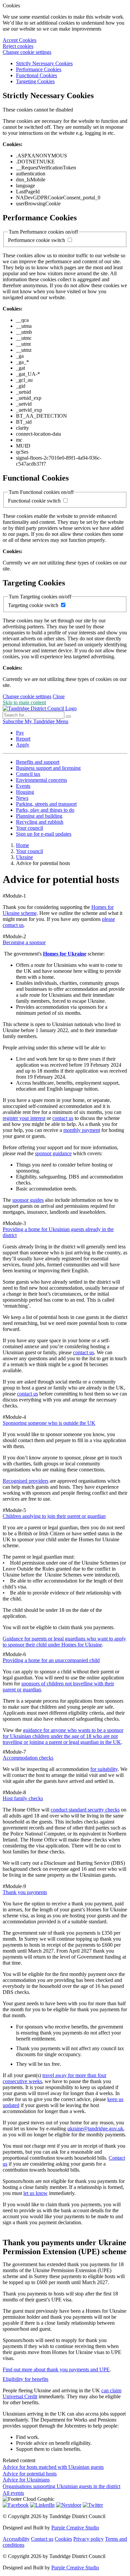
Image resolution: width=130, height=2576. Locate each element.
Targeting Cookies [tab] (35, 81)
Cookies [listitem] (63, 2539)
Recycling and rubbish (40, 822)
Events (23, 786)
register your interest (24, 1118)
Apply (23, 745)
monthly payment (82, 1130)
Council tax (28, 774)
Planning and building (39, 816)
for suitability (104, 1769)
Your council (29, 828)
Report (23, 739)
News (22, 798)
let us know (35, 2193)
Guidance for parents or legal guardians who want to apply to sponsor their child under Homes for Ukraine (64, 1642)
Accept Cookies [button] (19, 40)
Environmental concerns (41, 780)
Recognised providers (25, 1481)
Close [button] (59, 696)
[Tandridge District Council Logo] (40, 708)
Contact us (42, 2539)
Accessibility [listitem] (16, 2539)
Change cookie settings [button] (27, 52)
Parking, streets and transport (46, 804)
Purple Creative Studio (75, 2528)
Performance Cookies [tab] (39, 69)
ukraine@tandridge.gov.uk (95, 2129)
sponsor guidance (53, 1153)
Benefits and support (38, 762)
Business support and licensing (48, 768)
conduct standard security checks (85, 1810)
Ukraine (24, 857)
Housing (25, 792)
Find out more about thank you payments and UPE (56, 2369)
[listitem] (14, 721)
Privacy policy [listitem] (88, 2539)
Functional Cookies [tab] (36, 75)
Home (22, 845)
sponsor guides (28, 1200)
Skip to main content (24, 702)
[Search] (68, 717)
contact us (63, 1118)
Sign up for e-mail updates (44, 834)
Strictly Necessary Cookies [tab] (44, 63)
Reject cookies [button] (18, 46)
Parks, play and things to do (45, 810)
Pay (20, 733)
